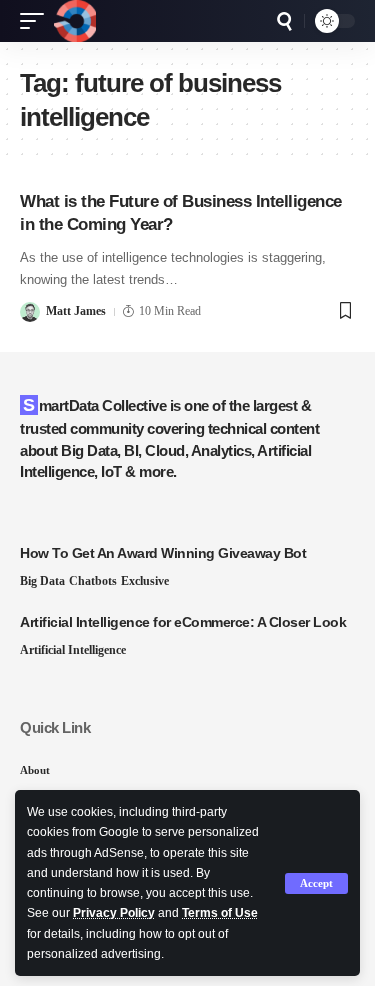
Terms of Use (220, 913)
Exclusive (145, 581)
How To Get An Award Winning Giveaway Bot (163, 553)
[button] (316, 883)
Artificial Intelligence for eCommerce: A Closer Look (183, 622)
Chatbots (93, 581)
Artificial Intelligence (73, 650)
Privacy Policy (114, 913)
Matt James (76, 311)
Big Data (42, 581)
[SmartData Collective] (75, 21)
